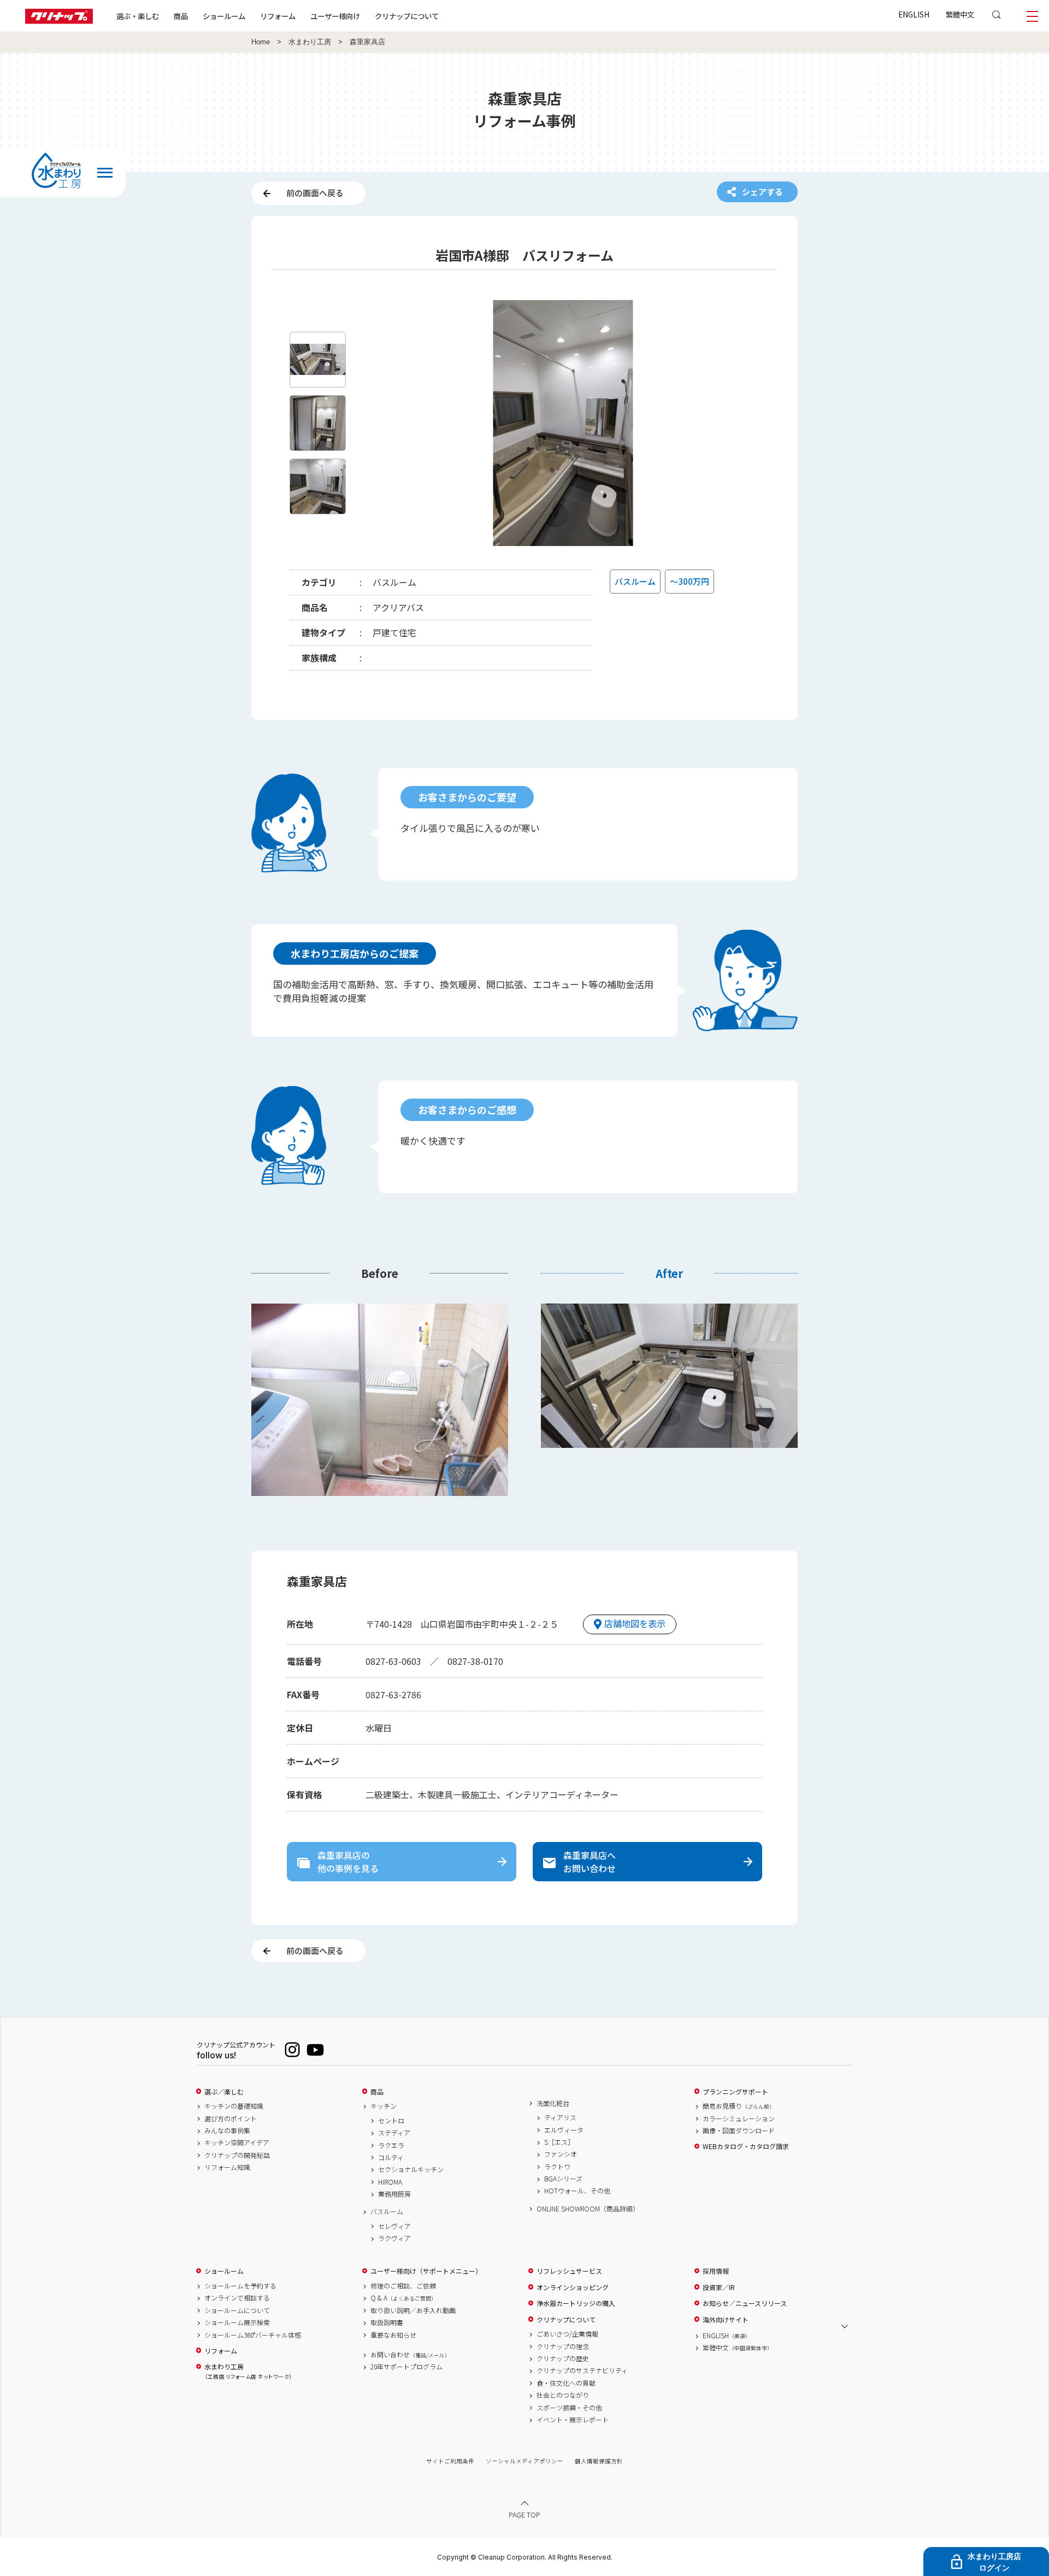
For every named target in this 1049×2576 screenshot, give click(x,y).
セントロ (391, 2121)
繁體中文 (960, 14)
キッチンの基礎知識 (234, 2106)
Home (261, 42)
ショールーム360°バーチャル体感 (253, 2335)
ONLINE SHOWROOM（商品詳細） (588, 2209)
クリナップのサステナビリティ (582, 2370)
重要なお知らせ (393, 2335)
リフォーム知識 (227, 2167)
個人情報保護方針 (599, 2461)
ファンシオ (561, 2154)
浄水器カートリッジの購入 (576, 2303)
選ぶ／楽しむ (224, 2092)
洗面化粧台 (553, 2103)
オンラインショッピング (573, 2287)
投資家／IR (719, 2287)
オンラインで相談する (237, 2298)
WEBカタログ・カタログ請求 (746, 2146)
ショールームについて (237, 2310)
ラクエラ (391, 2145)
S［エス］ (559, 2142)
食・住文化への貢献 (566, 2383)
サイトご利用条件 (450, 2461)
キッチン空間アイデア (237, 2143)
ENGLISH (914, 14)
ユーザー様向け (335, 16)
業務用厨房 (394, 2194)
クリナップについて (407, 16)
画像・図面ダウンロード (739, 2131)
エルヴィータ (564, 2130)
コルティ (391, 2157)
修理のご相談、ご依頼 (403, 2286)
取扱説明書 (387, 2322)
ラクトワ (557, 2167)
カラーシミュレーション (739, 2119)
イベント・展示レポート (573, 2420)
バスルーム (387, 2211)
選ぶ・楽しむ (138, 16)
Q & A (403, 2298)
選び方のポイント (231, 2119)
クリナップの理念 (563, 2346)
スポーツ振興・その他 (569, 2408)
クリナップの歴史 (563, 2358)
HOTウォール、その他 (577, 2191)
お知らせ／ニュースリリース (745, 2303)
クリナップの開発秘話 (237, 2155)
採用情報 (716, 2271)
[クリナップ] (59, 20)
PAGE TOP (524, 2515)
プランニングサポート (735, 2092)
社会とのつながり (563, 2395)
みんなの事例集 (227, 2131)
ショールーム (224, 16)
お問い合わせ (410, 2355)
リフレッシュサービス (569, 2271)
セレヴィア (394, 2226)
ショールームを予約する (240, 2286)
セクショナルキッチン (411, 2169)
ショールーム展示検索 (237, 2322)
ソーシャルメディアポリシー (524, 2461)
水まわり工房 (310, 42)
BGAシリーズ (563, 2179)
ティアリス (560, 2117)
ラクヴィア (394, 2238)
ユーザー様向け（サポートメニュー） (426, 2271)
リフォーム (278, 16)
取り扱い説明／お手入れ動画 (413, 2310)
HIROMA (390, 2182)
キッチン (384, 2106)
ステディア (394, 2133)
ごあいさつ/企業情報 (567, 2334)
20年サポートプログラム (406, 2367)
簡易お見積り (739, 2106)
